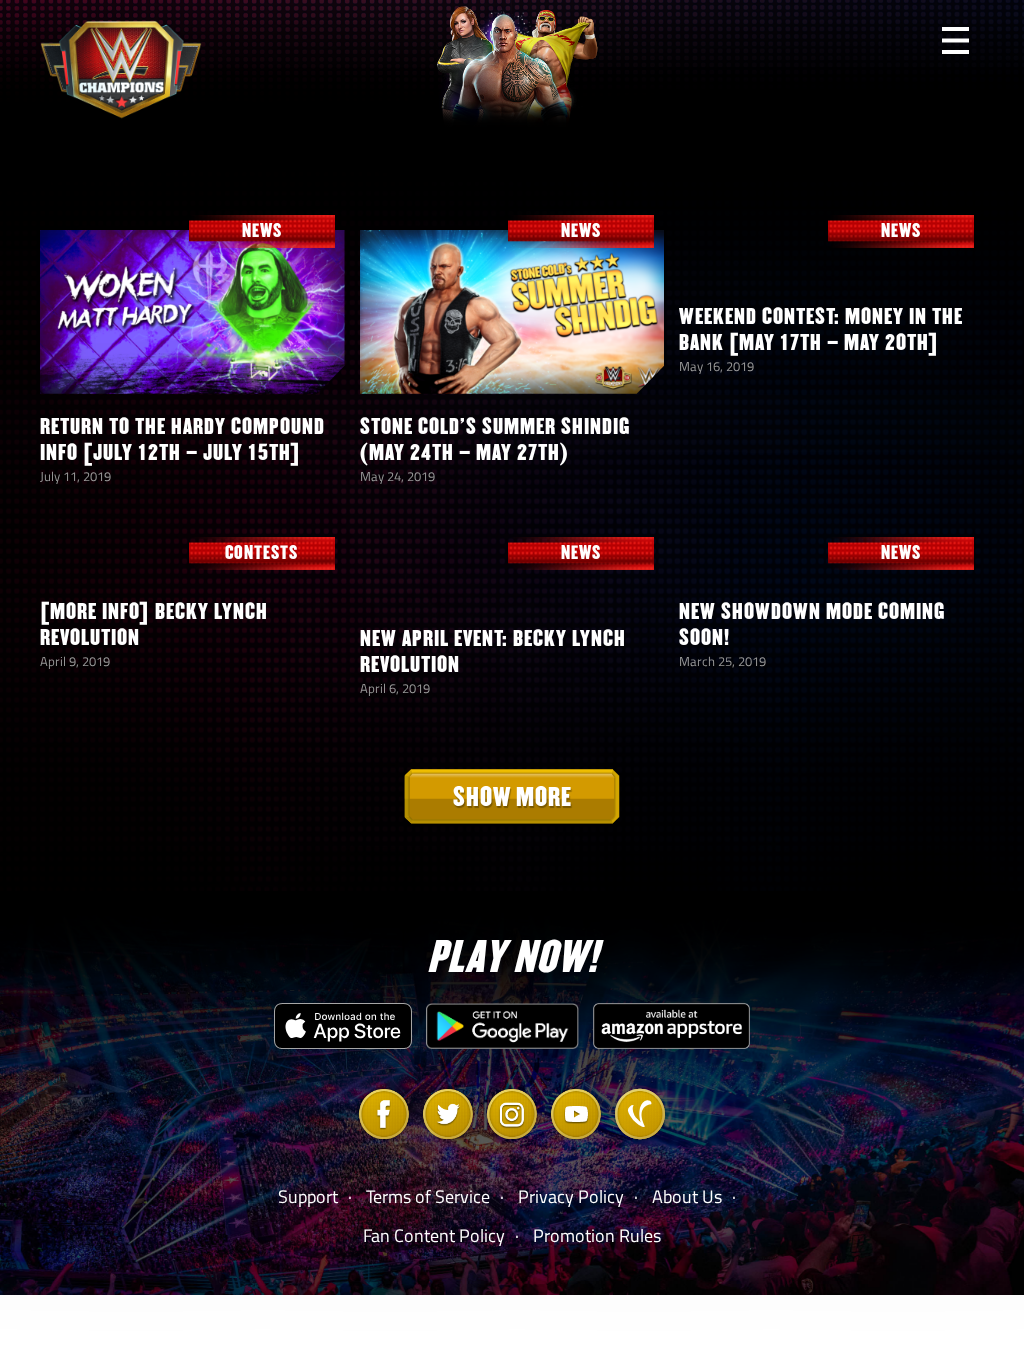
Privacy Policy (571, 1196)
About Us (687, 1196)
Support (308, 1196)
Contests (261, 552)
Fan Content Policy (434, 1235)
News (262, 230)
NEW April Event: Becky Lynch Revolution (493, 651)
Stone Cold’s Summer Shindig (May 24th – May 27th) (495, 439)
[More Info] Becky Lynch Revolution (154, 624)
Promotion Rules (597, 1235)
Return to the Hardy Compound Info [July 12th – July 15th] (182, 439)
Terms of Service (428, 1196)
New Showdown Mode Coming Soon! (812, 624)
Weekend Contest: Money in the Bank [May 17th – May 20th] (821, 329)
